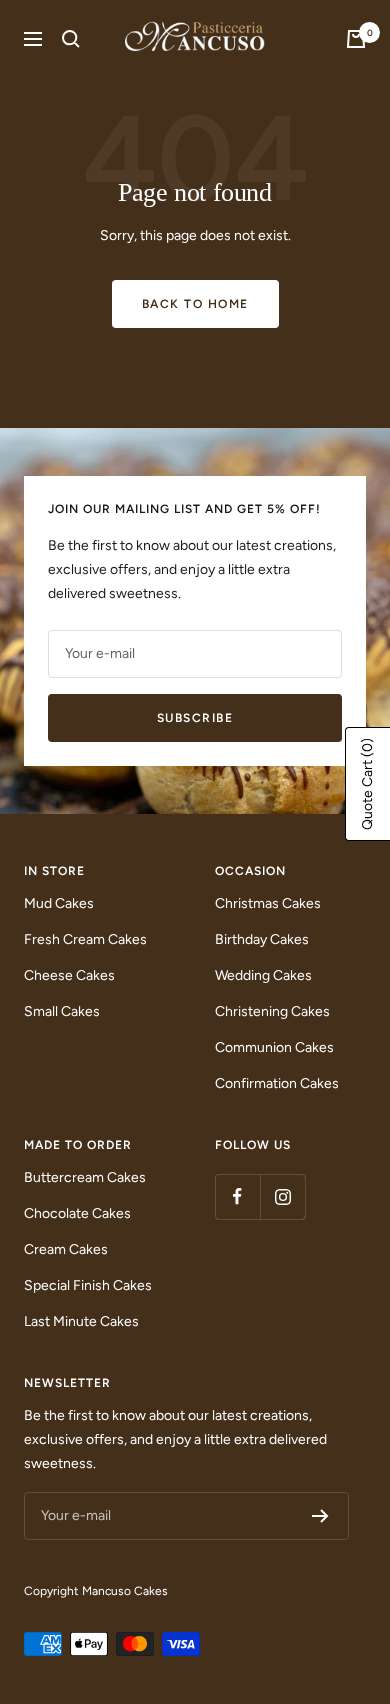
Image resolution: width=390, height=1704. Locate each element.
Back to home (195, 304)
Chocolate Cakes (77, 1213)
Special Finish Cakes (88, 1285)
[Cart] (356, 39)
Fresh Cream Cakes (85, 939)
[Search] (71, 39)
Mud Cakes (59, 903)
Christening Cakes (272, 1011)
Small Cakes (62, 1011)
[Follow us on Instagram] (282, 1196)
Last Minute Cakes (81, 1321)
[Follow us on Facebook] (237, 1196)
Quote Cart (367, 784)
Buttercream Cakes (85, 1177)
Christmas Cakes (268, 903)
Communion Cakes (274, 1047)
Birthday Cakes (262, 939)
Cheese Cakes (69, 975)
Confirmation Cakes (277, 1083)
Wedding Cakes (263, 975)
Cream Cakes (66, 1249)
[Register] (320, 1516)
